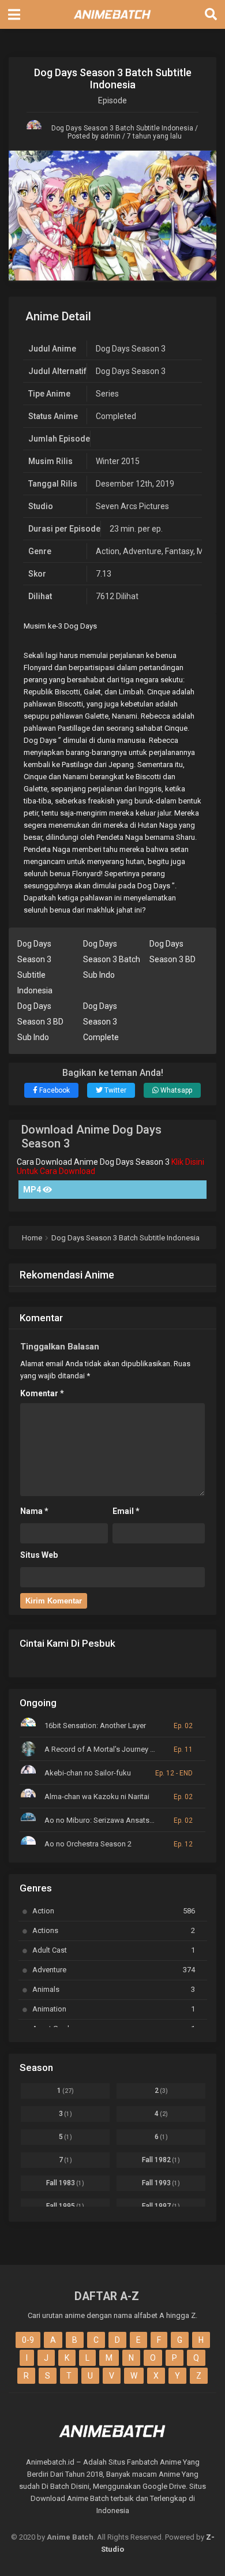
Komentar (42, 1393)
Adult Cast (114, 1950)
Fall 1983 (65, 2183)
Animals (114, 1989)
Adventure (142, 551)
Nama (34, 1511)
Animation (114, 2009)
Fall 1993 (161, 2183)
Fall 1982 (161, 2160)
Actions (114, 1930)
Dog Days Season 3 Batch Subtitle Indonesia (122, 128)
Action (108, 551)
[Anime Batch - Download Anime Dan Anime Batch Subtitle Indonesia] (112, 22)
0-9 (28, 2340)
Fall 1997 (161, 2206)
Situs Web (39, 1555)
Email (126, 1511)
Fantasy (179, 551)
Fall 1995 (65, 2206)
